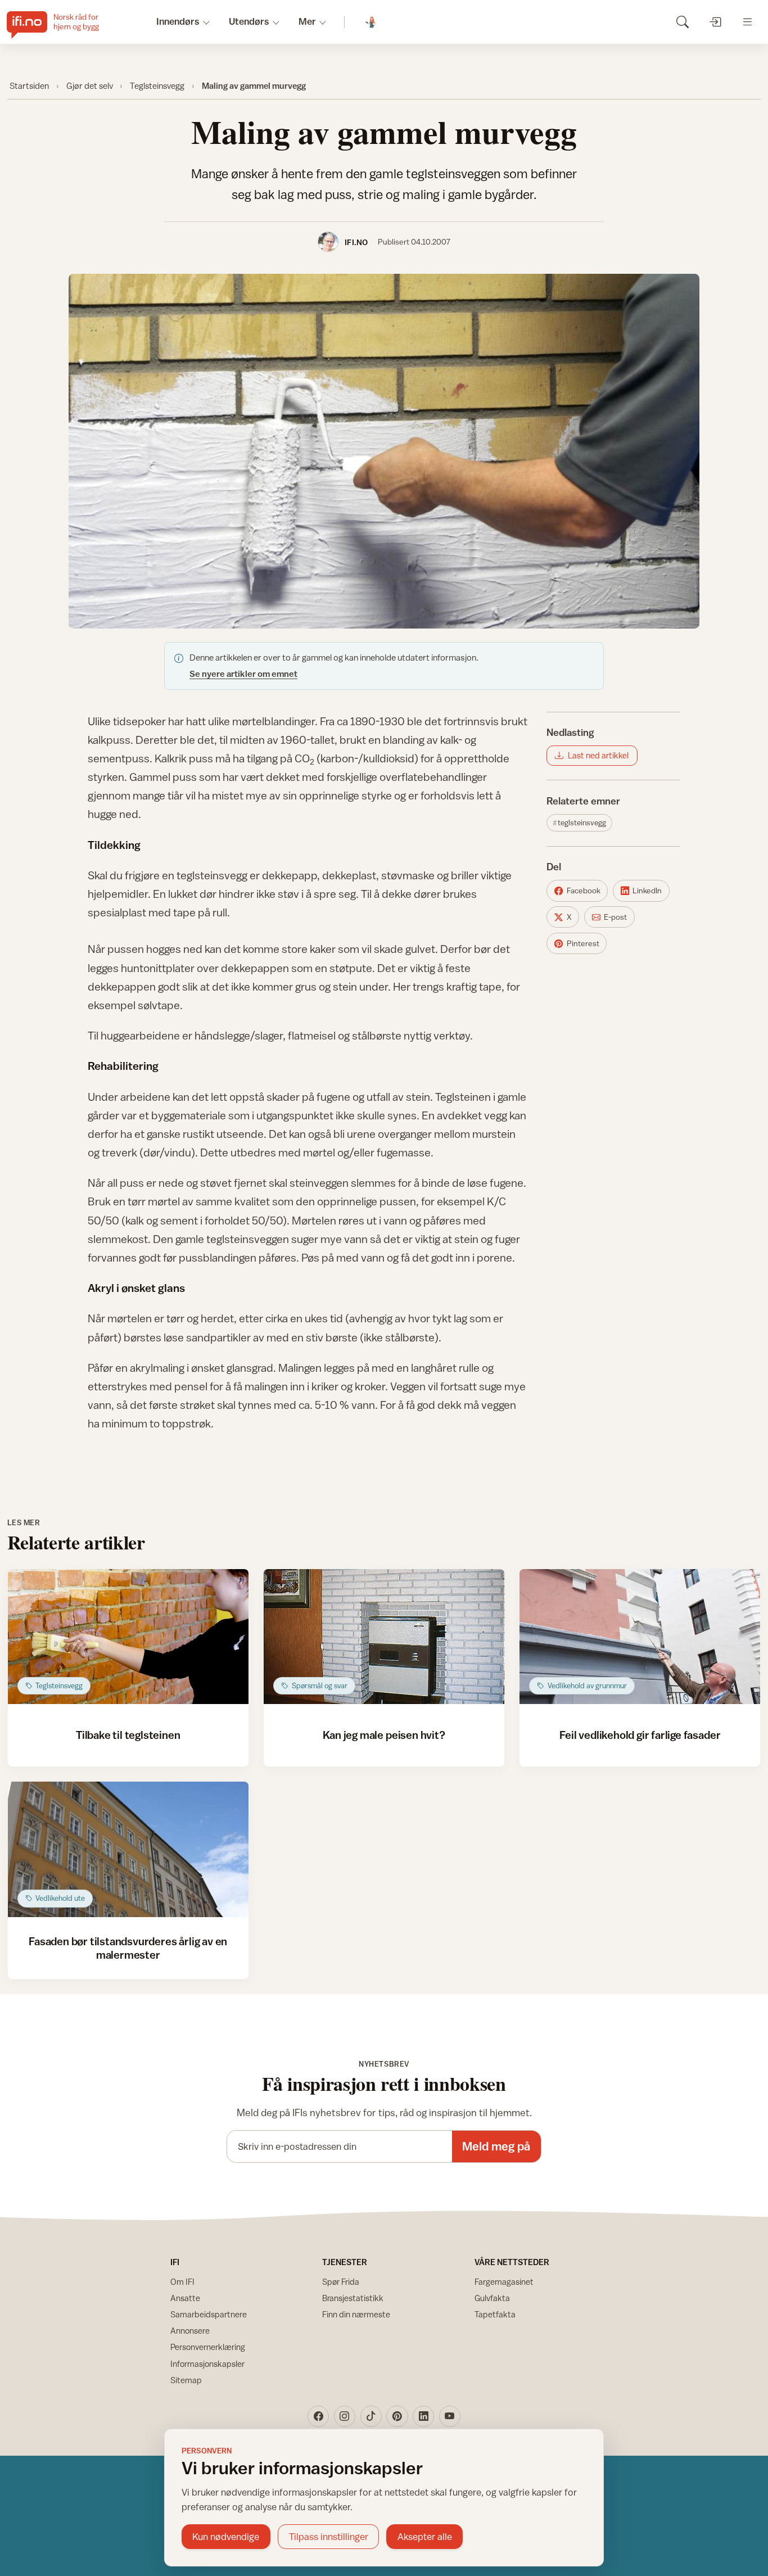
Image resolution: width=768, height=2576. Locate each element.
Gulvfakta (492, 2298)
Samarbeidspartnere (209, 2314)
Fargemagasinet (504, 2282)
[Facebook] (318, 2416)
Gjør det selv (90, 85)
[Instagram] (345, 2416)
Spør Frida (341, 2282)
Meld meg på (496, 2146)
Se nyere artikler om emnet (243, 674)
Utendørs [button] (249, 21)
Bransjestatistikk (353, 2298)
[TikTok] (371, 2416)
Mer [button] (307, 21)
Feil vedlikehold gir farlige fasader (640, 1735)
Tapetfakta (495, 2314)
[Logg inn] (715, 22)
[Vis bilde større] (384, 451)
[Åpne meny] (747, 22)
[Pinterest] (397, 2416)
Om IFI (182, 2282)
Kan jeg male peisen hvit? (384, 1735)
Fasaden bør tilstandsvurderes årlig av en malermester (128, 1948)
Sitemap (186, 2380)
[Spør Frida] (371, 22)
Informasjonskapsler (207, 2364)
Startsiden (29, 85)
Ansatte (185, 2298)
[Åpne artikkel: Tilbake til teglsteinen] (128, 1637)
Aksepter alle (425, 2537)
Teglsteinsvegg (157, 85)
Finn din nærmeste (356, 2314)
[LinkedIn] (423, 2416)
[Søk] (682, 22)
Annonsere (190, 2331)
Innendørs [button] (178, 21)
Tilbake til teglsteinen (128, 1735)
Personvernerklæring (208, 2347)
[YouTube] (450, 2416)
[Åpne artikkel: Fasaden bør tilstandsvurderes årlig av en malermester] (128, 1849)
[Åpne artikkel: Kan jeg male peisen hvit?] (384, 1637)
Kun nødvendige (226, 2537)
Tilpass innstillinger (329, 2537)
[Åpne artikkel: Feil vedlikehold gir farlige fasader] (640, 1637)
